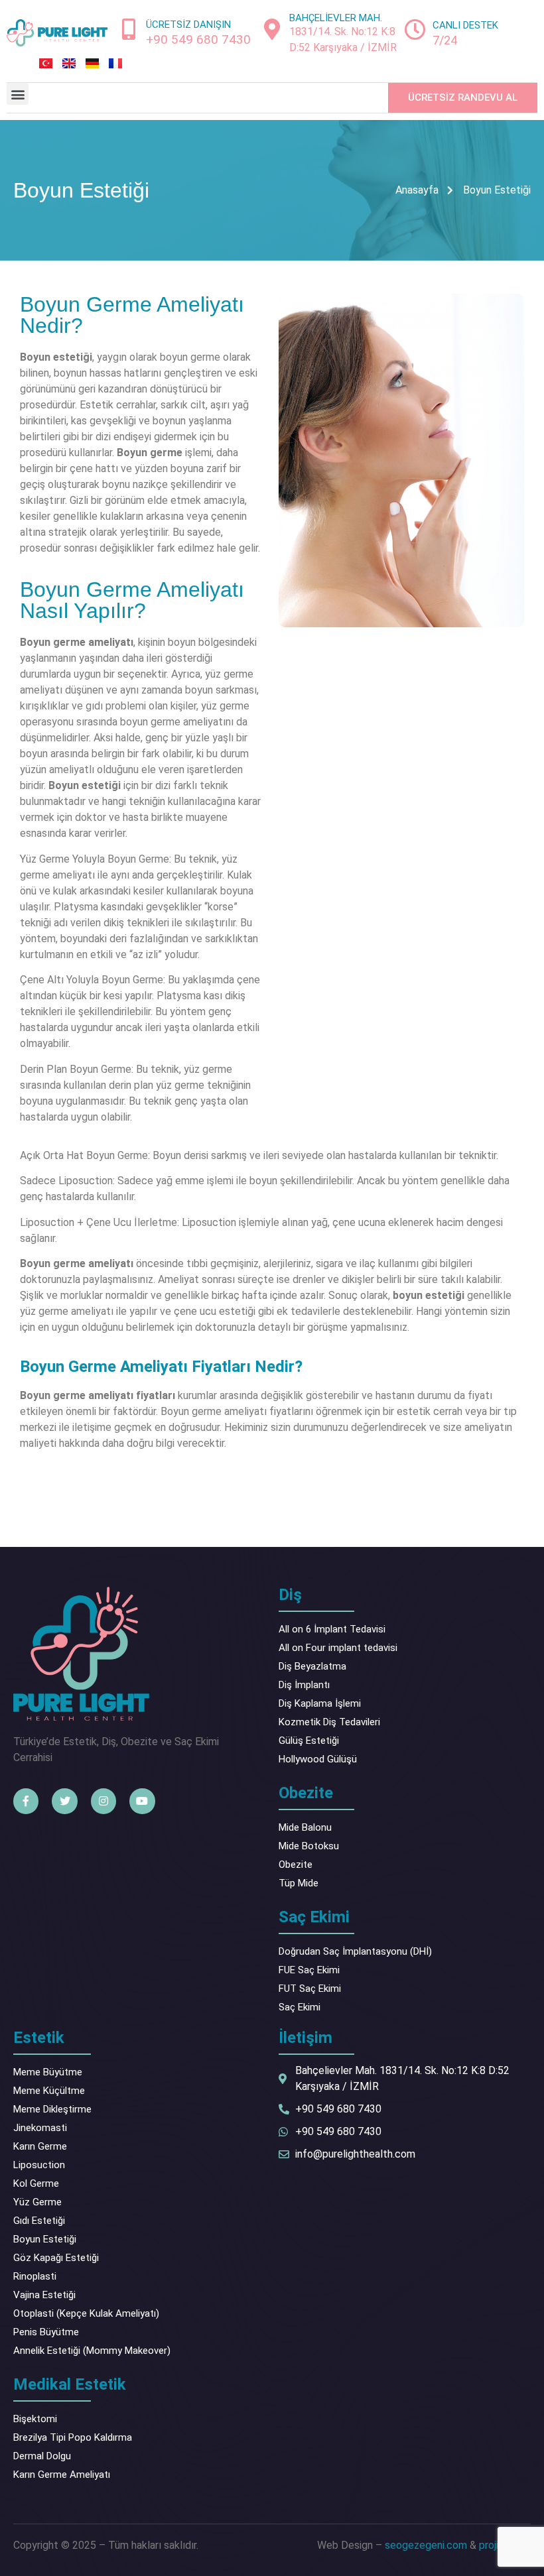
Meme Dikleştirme (52, 2109)
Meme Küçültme (49, 2091)
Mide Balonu (305, 1827)
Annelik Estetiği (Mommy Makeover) (92, 2351)
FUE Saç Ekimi (309, 1970)
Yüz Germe (37, 2202)
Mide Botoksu (309, 1846)
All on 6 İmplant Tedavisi (332, 1629)
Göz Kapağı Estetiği (56, 2258)
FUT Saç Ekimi (310, 1989)
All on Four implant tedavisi (338, 1648)
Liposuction (39, 2165)
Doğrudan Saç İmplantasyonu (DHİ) (355, 1951)
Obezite (296, 1865)
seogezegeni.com (426, 2545)
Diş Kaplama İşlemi (320, 1703)
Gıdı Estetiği (39, 2221)
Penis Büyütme (46, 2332)
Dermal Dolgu (42, 2456)
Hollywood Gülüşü (318, 1759)
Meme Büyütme (48, 2072)
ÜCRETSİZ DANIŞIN (188, 25)
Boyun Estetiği (45, 2239)
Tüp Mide (299, 1883)
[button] (18, 94)
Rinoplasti (35, 2276)
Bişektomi (35, 2419)
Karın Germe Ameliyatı (62, 2475)
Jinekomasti (40, 2128)
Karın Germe (40, 2146)
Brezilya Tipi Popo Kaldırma (73, 2437)
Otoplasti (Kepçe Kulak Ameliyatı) (86, 2313)
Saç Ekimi (300, 2007)
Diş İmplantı (304, 1685)
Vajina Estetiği (44, 2295)
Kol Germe (36, 2183)
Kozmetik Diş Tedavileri (329, 1722)
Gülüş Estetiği (309, 1741)
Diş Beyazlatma (312, 1666)
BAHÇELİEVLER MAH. (336, 18)
